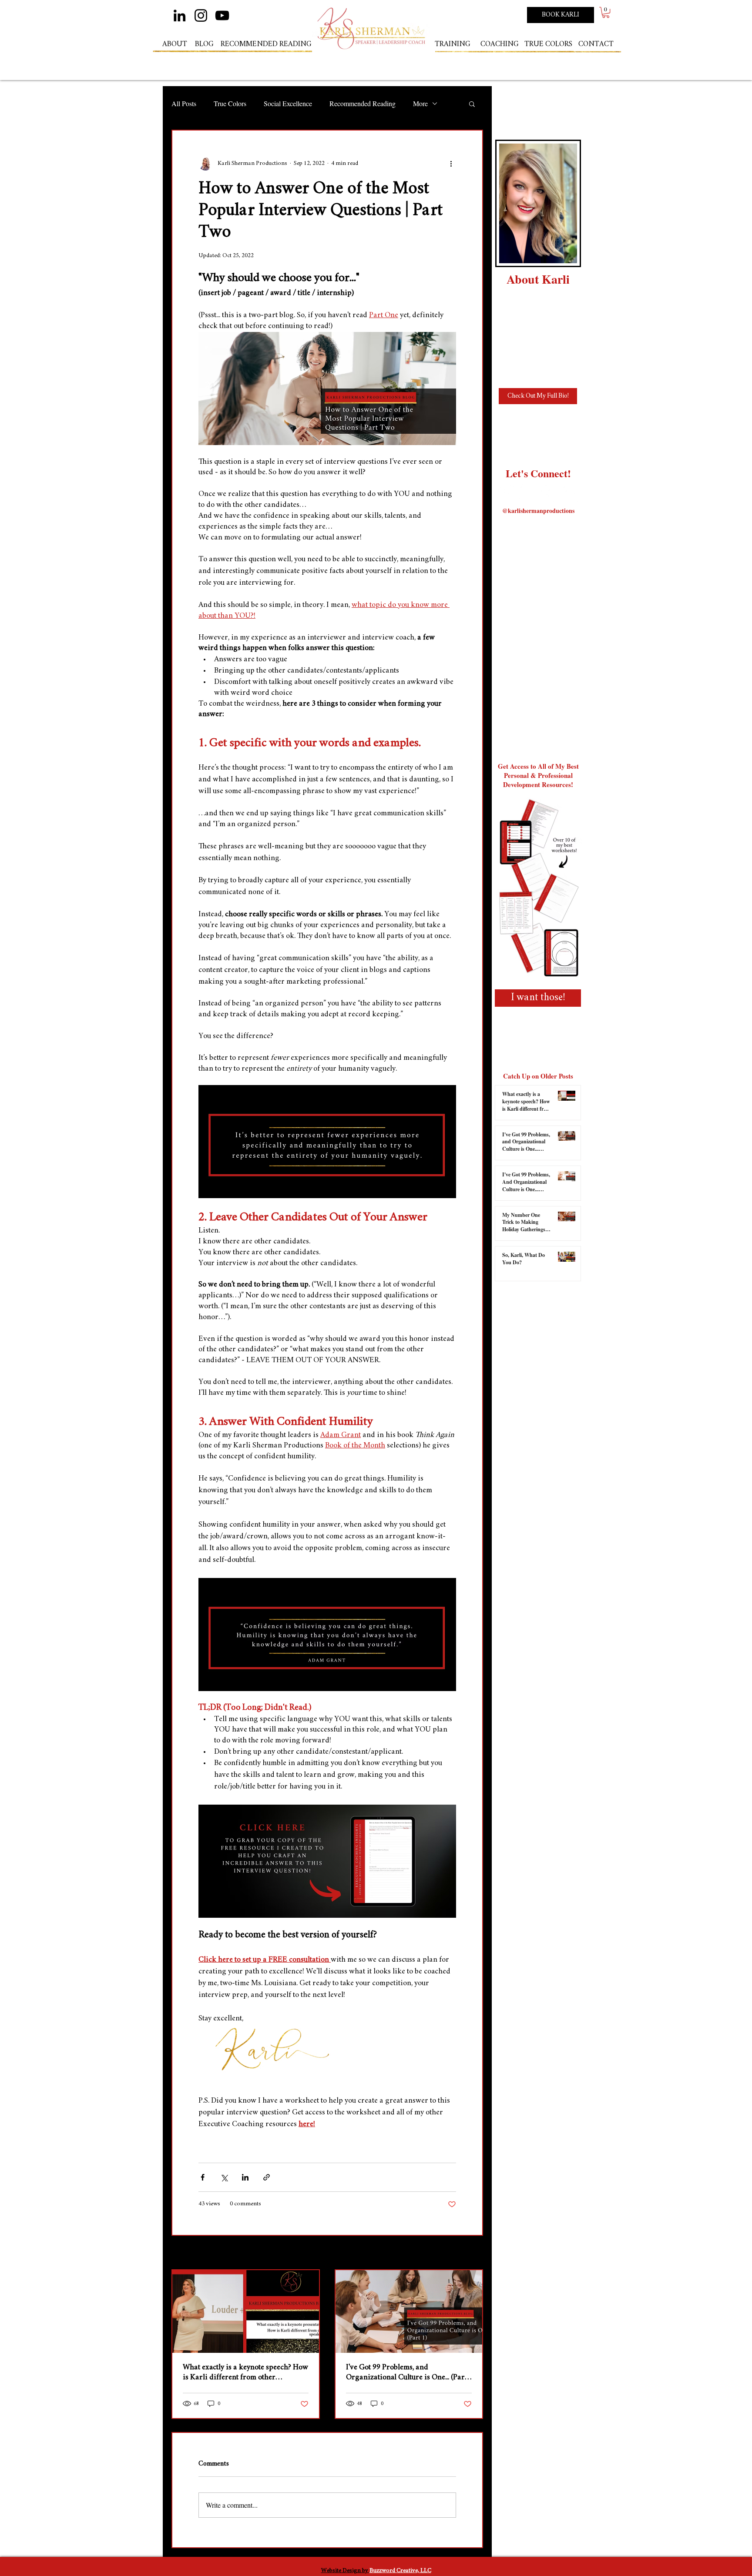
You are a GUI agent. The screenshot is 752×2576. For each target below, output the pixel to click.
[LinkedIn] (180, 15)
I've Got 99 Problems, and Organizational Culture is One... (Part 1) (406, 2373)
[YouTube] (222, 15)
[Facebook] (549, 493)
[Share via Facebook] (203, 2177)
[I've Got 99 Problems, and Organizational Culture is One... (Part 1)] (409, 2311)
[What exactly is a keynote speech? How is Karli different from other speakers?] (246, 2311)
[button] (606, 12)
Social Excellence (288, 103)
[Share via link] (267, 2177)
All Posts (184, 103)
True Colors (230, 103)
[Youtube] (570, 493)
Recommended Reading (363, 103)
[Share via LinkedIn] (245, 2177)
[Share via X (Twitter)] (224, 2177)
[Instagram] (201, 15)
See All (475, 2253)
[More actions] (451, 164)
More (420, 103)
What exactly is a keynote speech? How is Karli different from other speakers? (245, 2373)
